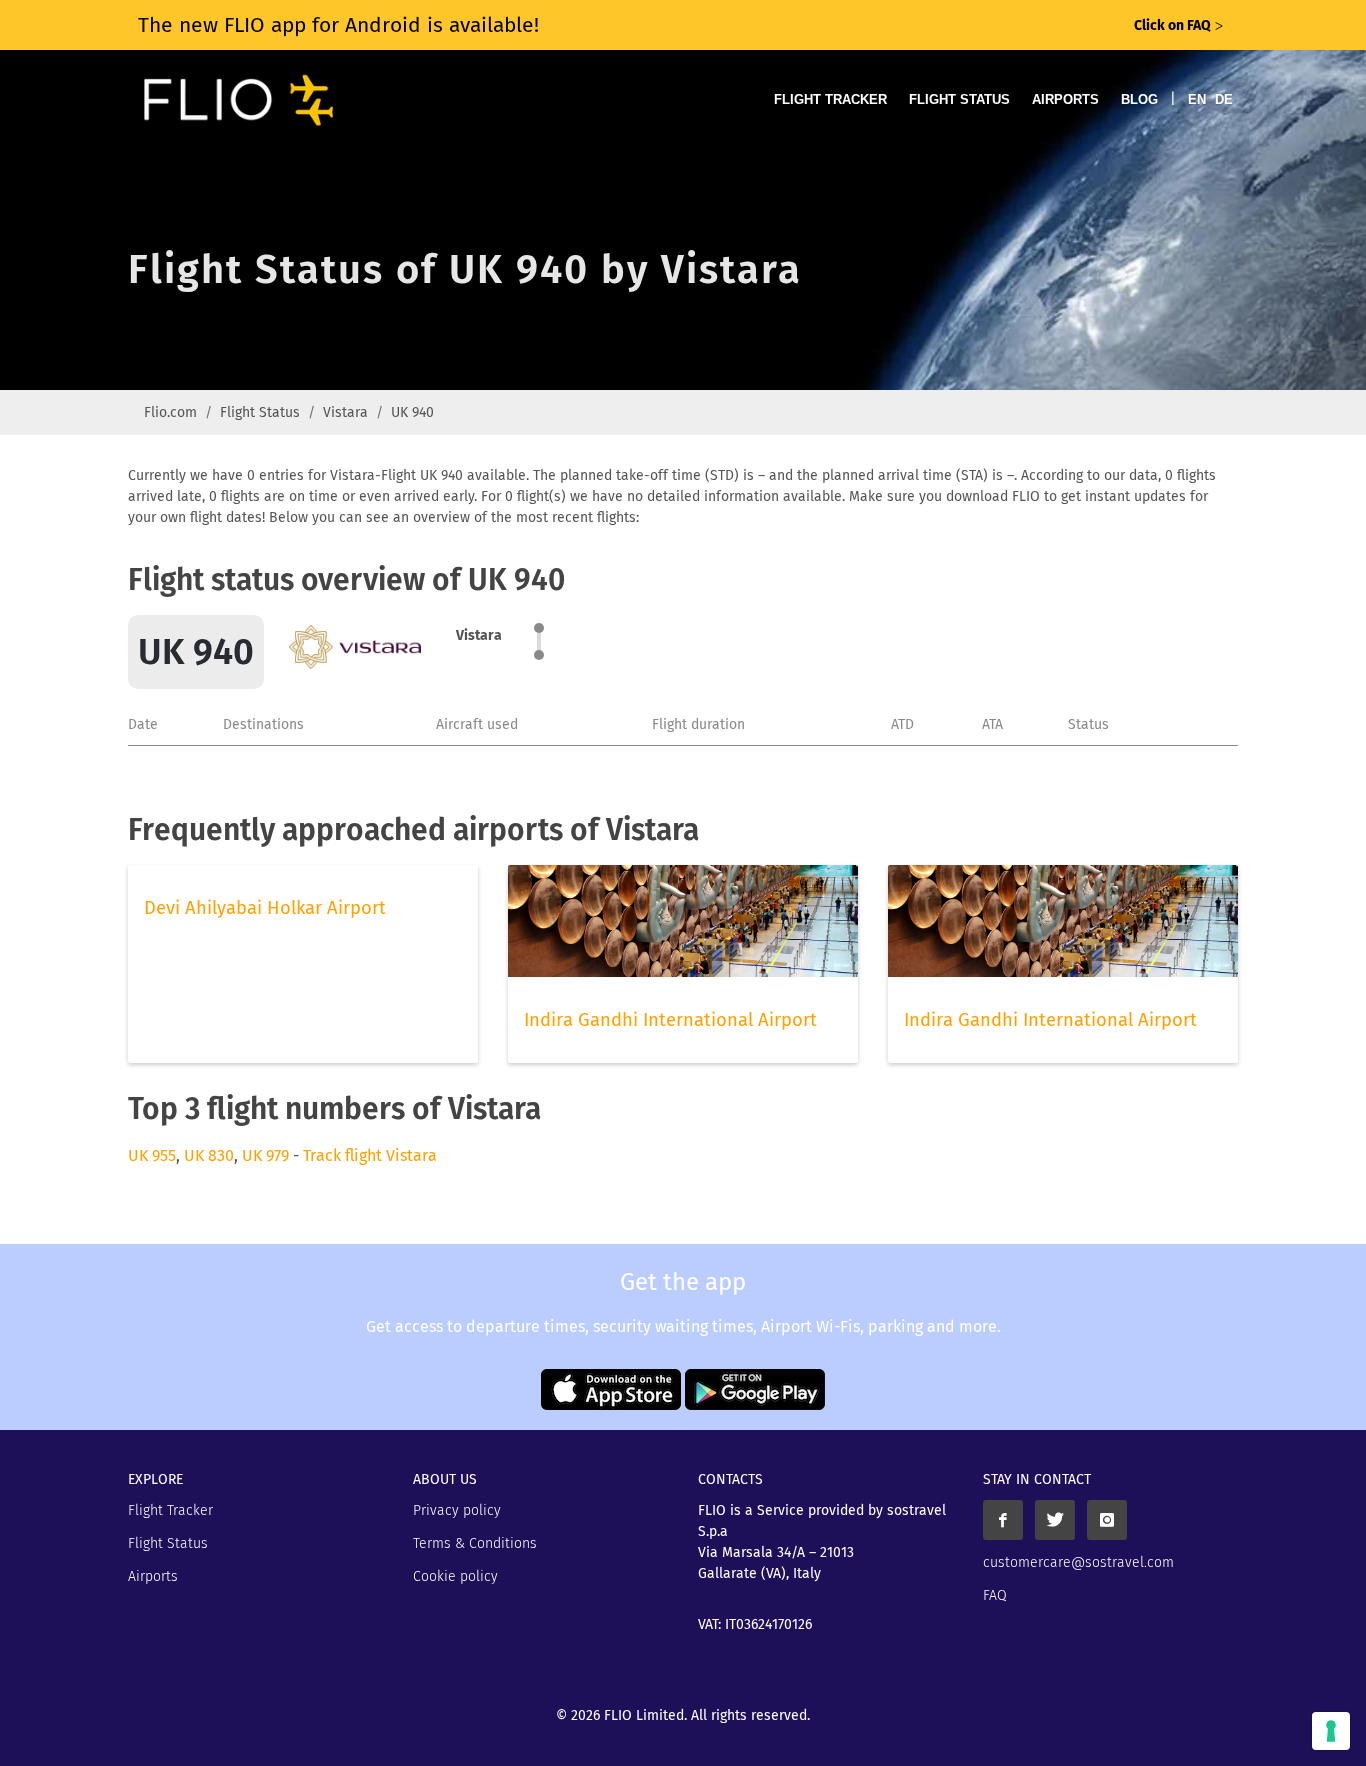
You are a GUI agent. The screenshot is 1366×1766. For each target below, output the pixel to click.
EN (1197, 99)
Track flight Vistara (370, 1155)
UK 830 (209, 1155)
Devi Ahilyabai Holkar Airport (265, 908)
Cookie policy (455, 1576)
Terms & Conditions (475, 1543)
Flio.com (170, 412)
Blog (1139, 99)
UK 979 (265, 1155)
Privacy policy (457, 1510)
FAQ (995, 1595)
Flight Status (959, 99)
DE (1224, 99)
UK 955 (152, 1155)
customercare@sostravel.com (1078, 1562)
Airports (1065, 99)
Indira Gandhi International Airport (670, 1020)
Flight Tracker (830, 99)
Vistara (345, 412)
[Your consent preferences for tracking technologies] (1331, 1731)
